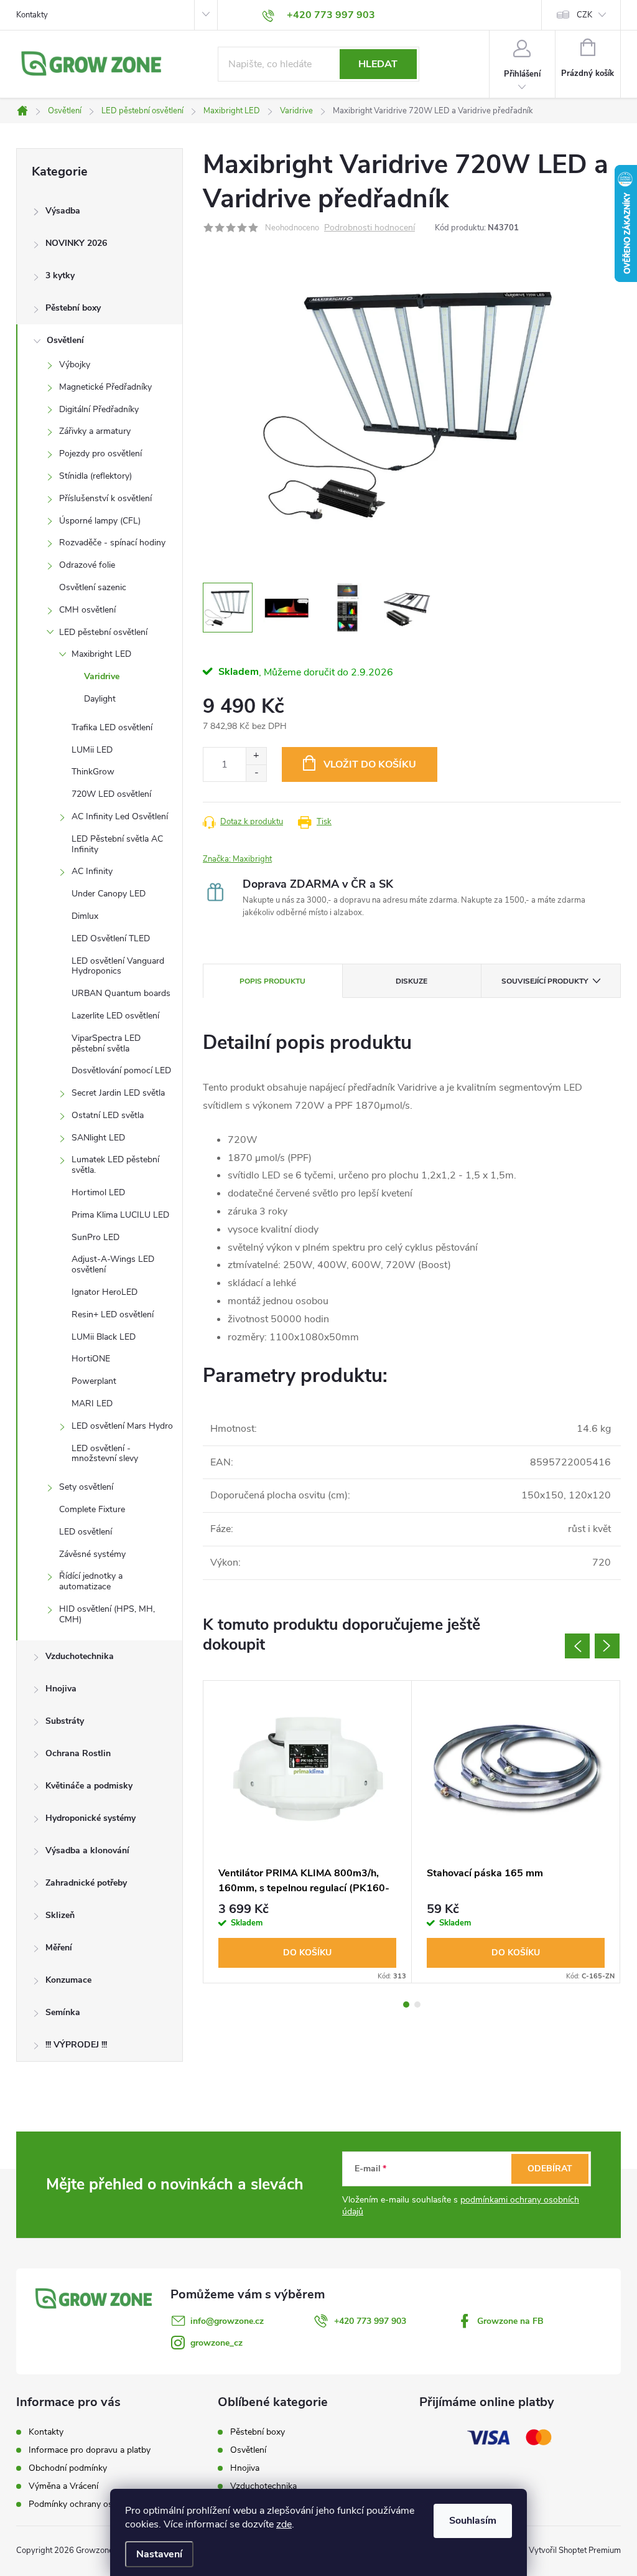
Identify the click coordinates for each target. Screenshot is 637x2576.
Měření (59, 1948)
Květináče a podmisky (89, 1786)
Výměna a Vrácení (63, 2486)
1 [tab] (406, 2005)
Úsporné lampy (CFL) (100, 521)
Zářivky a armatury (95, 431)
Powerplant (94, 1381)
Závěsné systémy (92, 1554)
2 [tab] (417, 2005)
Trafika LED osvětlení (112, 727)
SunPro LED (95, 1237)
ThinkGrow (93, 772)
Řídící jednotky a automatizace (91, 1581)
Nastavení (159, 2554)
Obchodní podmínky (68, 2468)
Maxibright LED (101, 654)
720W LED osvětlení (111, 794)
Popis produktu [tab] (272, 981)
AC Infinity (92, 871)
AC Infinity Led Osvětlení (120, 816)
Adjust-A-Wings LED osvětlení (113, 1264)
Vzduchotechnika (80, 1656)
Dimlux (85, 916)
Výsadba (63, 211)
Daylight (100, 699)
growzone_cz (216, 2343)
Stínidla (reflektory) (95, 476)
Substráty (65, 1721)
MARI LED (92, 1403)
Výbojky (75, 364)
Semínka (63, 2012)
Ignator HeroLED (105, 1292)
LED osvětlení (86, 1532)
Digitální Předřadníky (99, 409)
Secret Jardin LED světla (118, 1093)
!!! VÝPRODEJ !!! (76, 2045)
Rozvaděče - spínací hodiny (112, 543)
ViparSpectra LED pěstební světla (106, 1043)
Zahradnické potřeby (86, 1883)
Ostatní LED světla (108, 1115)
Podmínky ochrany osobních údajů (95, 2504)
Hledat (378, 64)
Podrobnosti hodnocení (370, 228)
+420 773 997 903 (370, 2321)
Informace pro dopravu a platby (90, 2450)
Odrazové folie (87, 565)
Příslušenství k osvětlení (105, 498)
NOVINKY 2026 (76, 243)
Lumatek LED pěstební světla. (115, 1165)
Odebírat (550, 2169)
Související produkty (545, 981)
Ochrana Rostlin (78, 1753)
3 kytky (60, 275)
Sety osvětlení (86, 1487)
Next (607, 1646)
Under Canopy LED (109, 894)
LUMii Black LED (104, 1337)
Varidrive (102, 676)
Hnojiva (61, 1689)
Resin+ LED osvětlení (113, 1314)
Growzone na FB (510, 2321)
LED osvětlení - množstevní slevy (105, 1454)
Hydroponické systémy (91, 1818)
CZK (584, 15)
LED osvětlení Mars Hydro (122, 1426)
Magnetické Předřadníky (105, 387)
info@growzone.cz (227, 2321)
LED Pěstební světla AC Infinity (117, 844)
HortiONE (91, 1359)
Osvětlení (65, 340)
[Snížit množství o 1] (256, 773)
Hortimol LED (98, 1192)
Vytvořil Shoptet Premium (575, 2550)
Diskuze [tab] (411, 981)
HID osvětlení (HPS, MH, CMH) (107, 1614)
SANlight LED (98, 1138)
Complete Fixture (92, 1509)
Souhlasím (473, 2521)
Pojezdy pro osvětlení (100, 454)
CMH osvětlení (87, 610)
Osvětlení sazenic (93, 587)
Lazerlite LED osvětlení (115, 1016)
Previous (577, 1646)
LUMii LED (92, 750)
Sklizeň (60, 1915)
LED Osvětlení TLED (111, 938)
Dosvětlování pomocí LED (121, 1070)
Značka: (237, 859)
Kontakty (32, 15)
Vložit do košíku (370, 764)
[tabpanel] (308, 1832)
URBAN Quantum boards (121, 993)
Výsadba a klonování (87, 1850)
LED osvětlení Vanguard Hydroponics (118, 966)
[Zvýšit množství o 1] (256, 756)
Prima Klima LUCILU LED (120, 1215)
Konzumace (68, 1980)
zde (284, 2524)
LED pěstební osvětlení (103, 632)
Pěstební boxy (73, 308)
